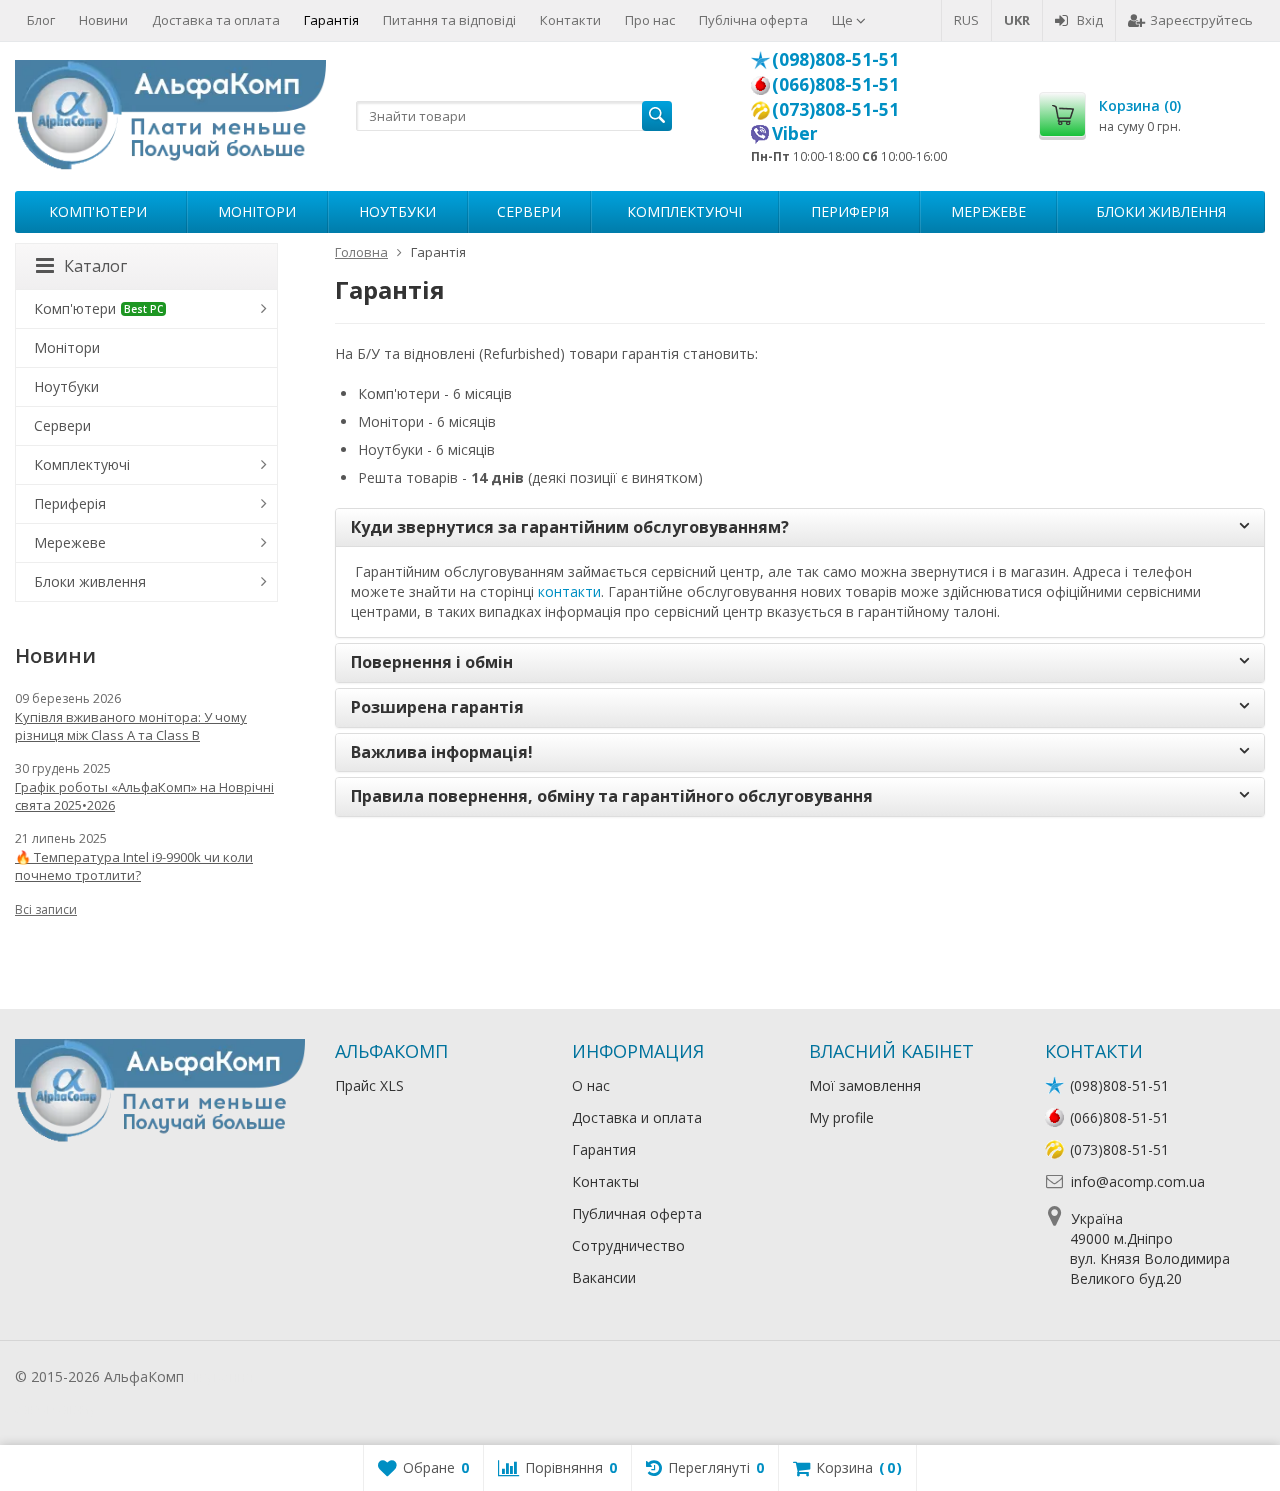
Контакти (570, 20)
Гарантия (604, 1149)
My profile (841, 1117)
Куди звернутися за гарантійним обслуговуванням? (570, 528)
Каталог (95, 266)
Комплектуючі (684, 211)
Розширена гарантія (437, 708)
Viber (795, 133)
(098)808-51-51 (835, 59)
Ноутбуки (397, 211)
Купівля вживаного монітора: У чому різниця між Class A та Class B (131, 726)
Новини (103, 20)
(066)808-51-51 (835, 84)
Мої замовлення (865, 1085)
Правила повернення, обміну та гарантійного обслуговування (612, 797)
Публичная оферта (637, 1213)
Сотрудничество (628, 1245)
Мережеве (988, 211)
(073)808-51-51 (835, 109)
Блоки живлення (1161, 211)
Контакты (605, 1181)
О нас (591, 1085)
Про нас (650, 20)
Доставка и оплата (637, 1117)
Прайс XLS (369, 1085)
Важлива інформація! (442, 753)
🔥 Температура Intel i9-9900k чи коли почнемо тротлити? (134, 866)
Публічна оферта (753, 20)
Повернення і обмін (432, 663)
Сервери (529, 211)
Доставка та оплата (216, 20)
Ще (844, 20)
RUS (966, 20)
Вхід (1090, 20)
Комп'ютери (98, 211)
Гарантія (331, 20)
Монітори (257, 211)
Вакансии (604, 1277)
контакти (569, 591)
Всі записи (46, 909)
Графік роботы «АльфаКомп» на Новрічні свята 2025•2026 (144, 796)
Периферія (850, 211)
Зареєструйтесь (1201, 20)
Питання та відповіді (449, 20)
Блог (41, 20)
